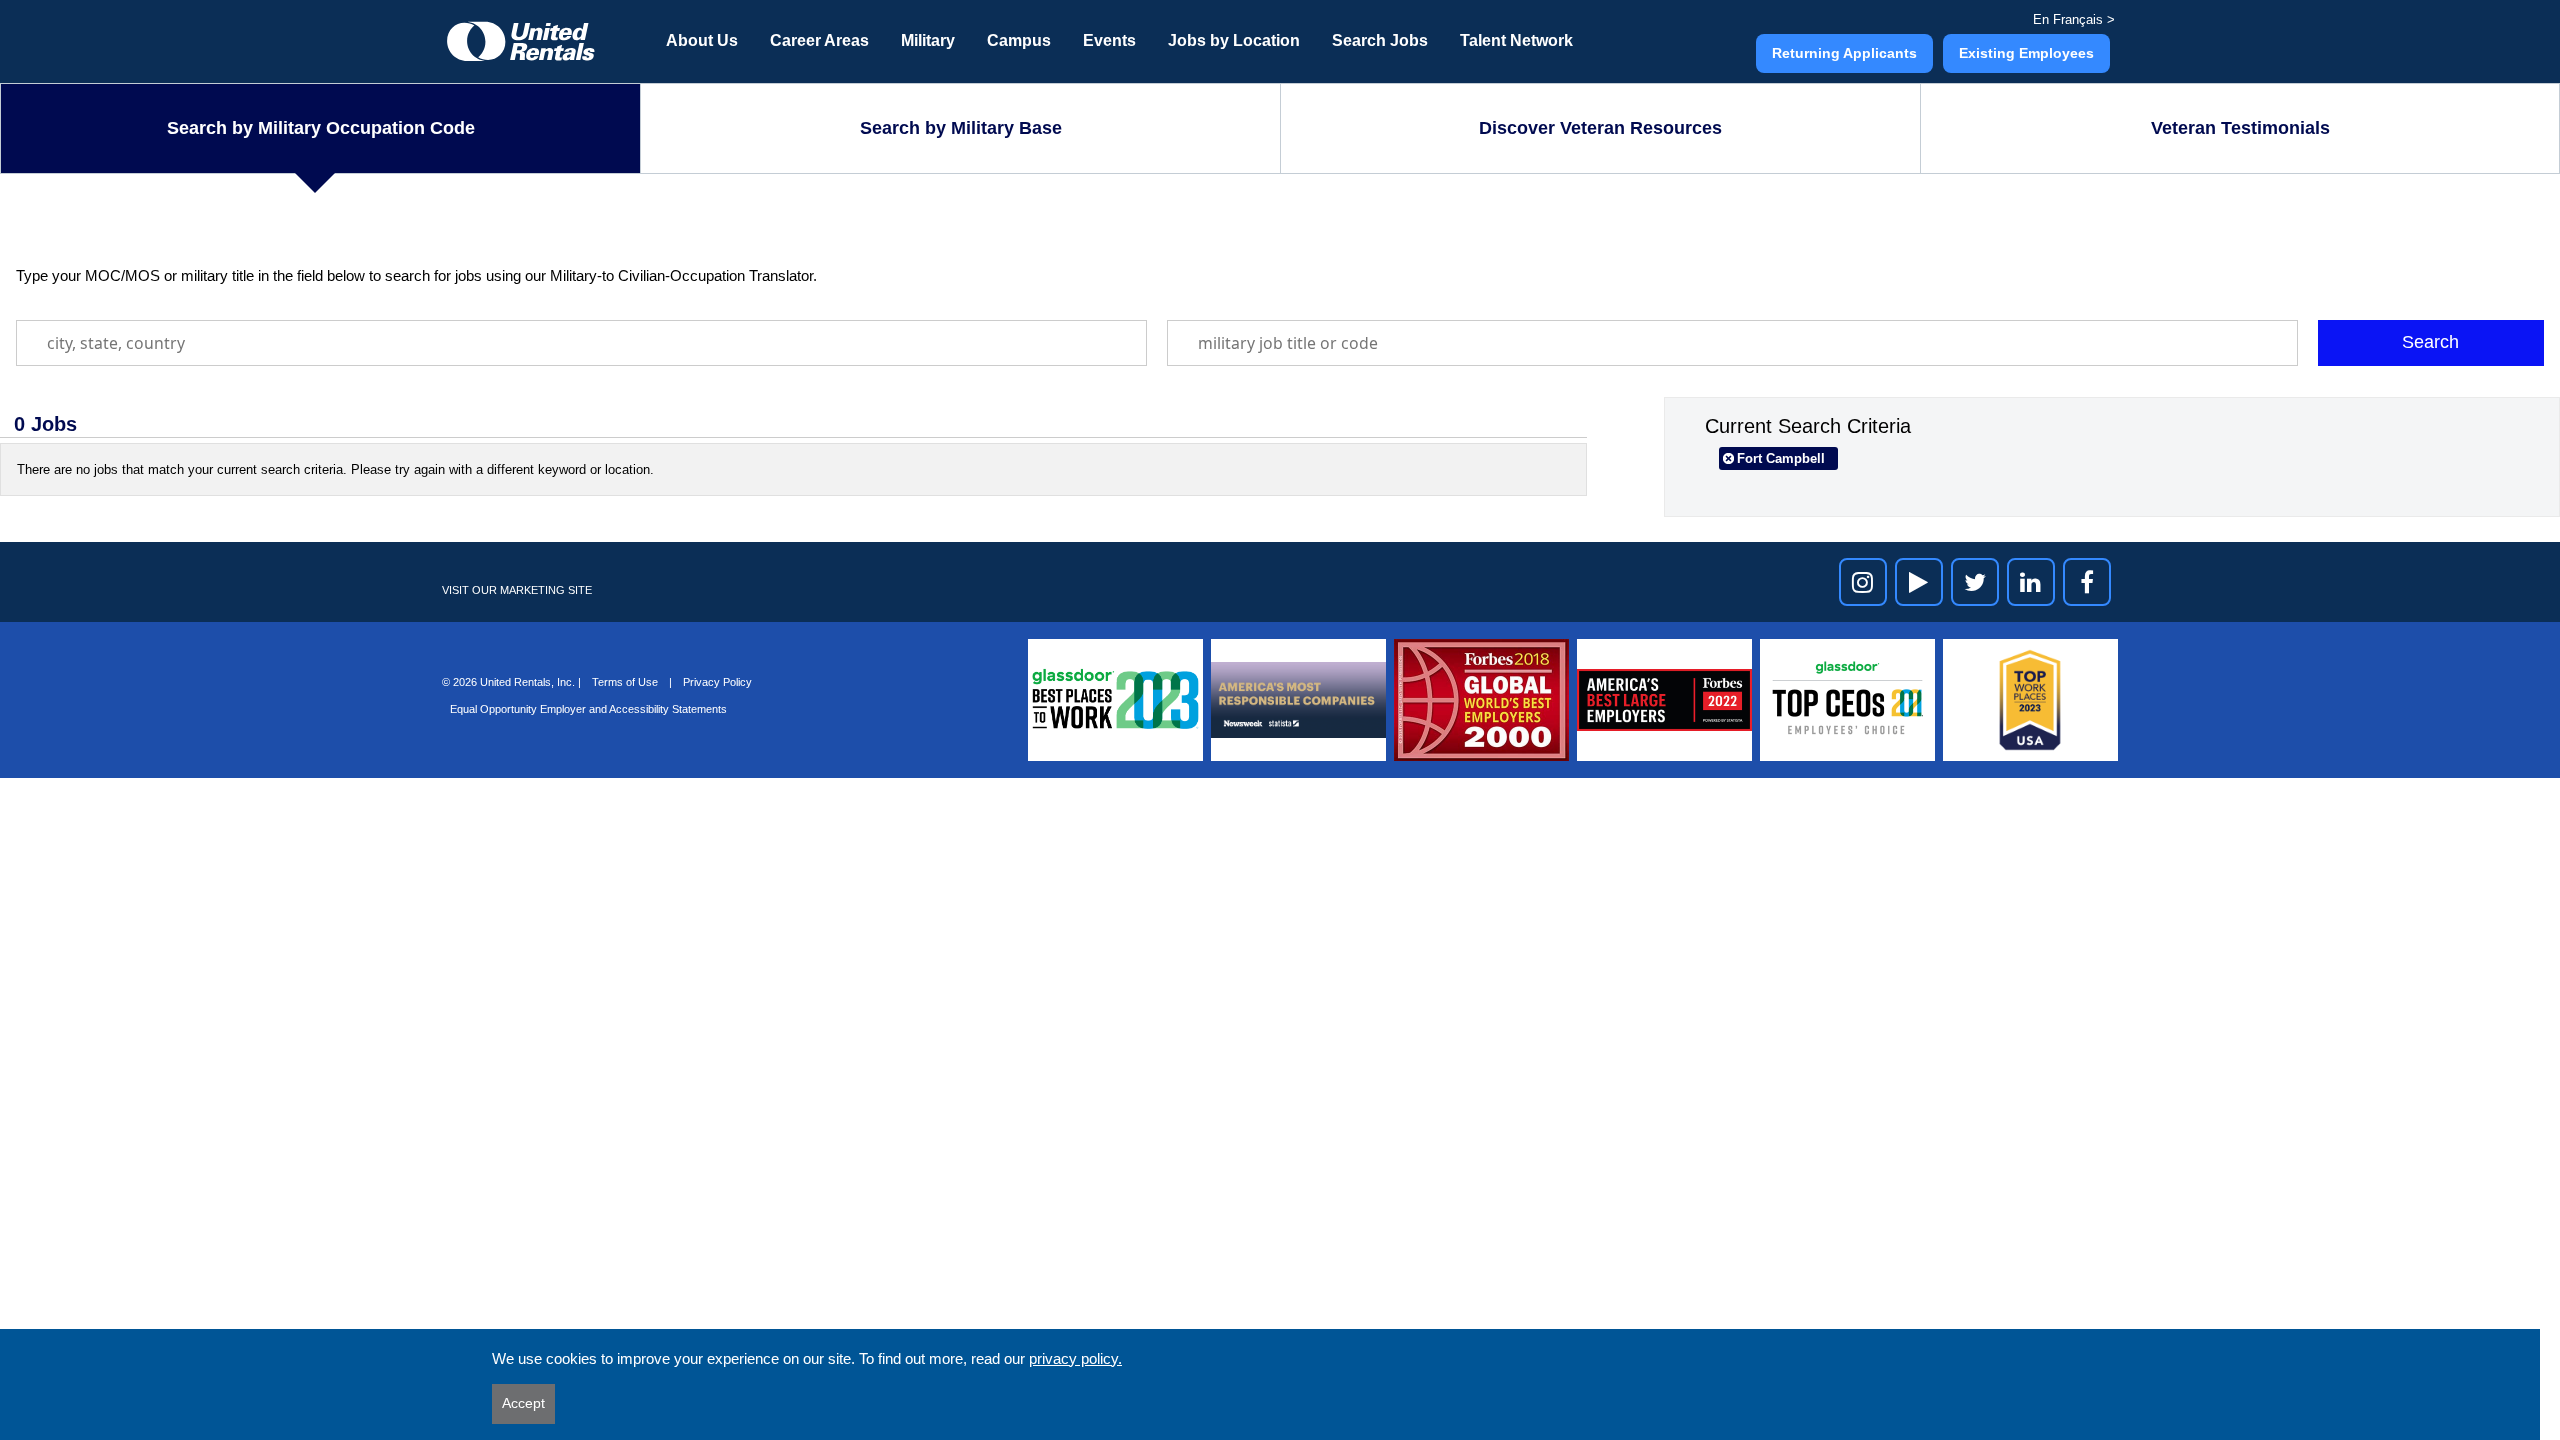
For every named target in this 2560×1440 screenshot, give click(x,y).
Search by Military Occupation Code (321, 128)
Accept (523, 1403)
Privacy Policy (717, 682)
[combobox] (581, 343)
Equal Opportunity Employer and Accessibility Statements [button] (588, 709)
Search (2430, 342)
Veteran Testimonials (2240, 128)
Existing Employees (2026, 53)
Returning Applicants (1844, 53)
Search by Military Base (961, 128)
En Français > (2074, 19)
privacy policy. (1075, 1358)
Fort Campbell (1781, 458)
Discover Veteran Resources (1600, 128)
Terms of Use (626, 682)
